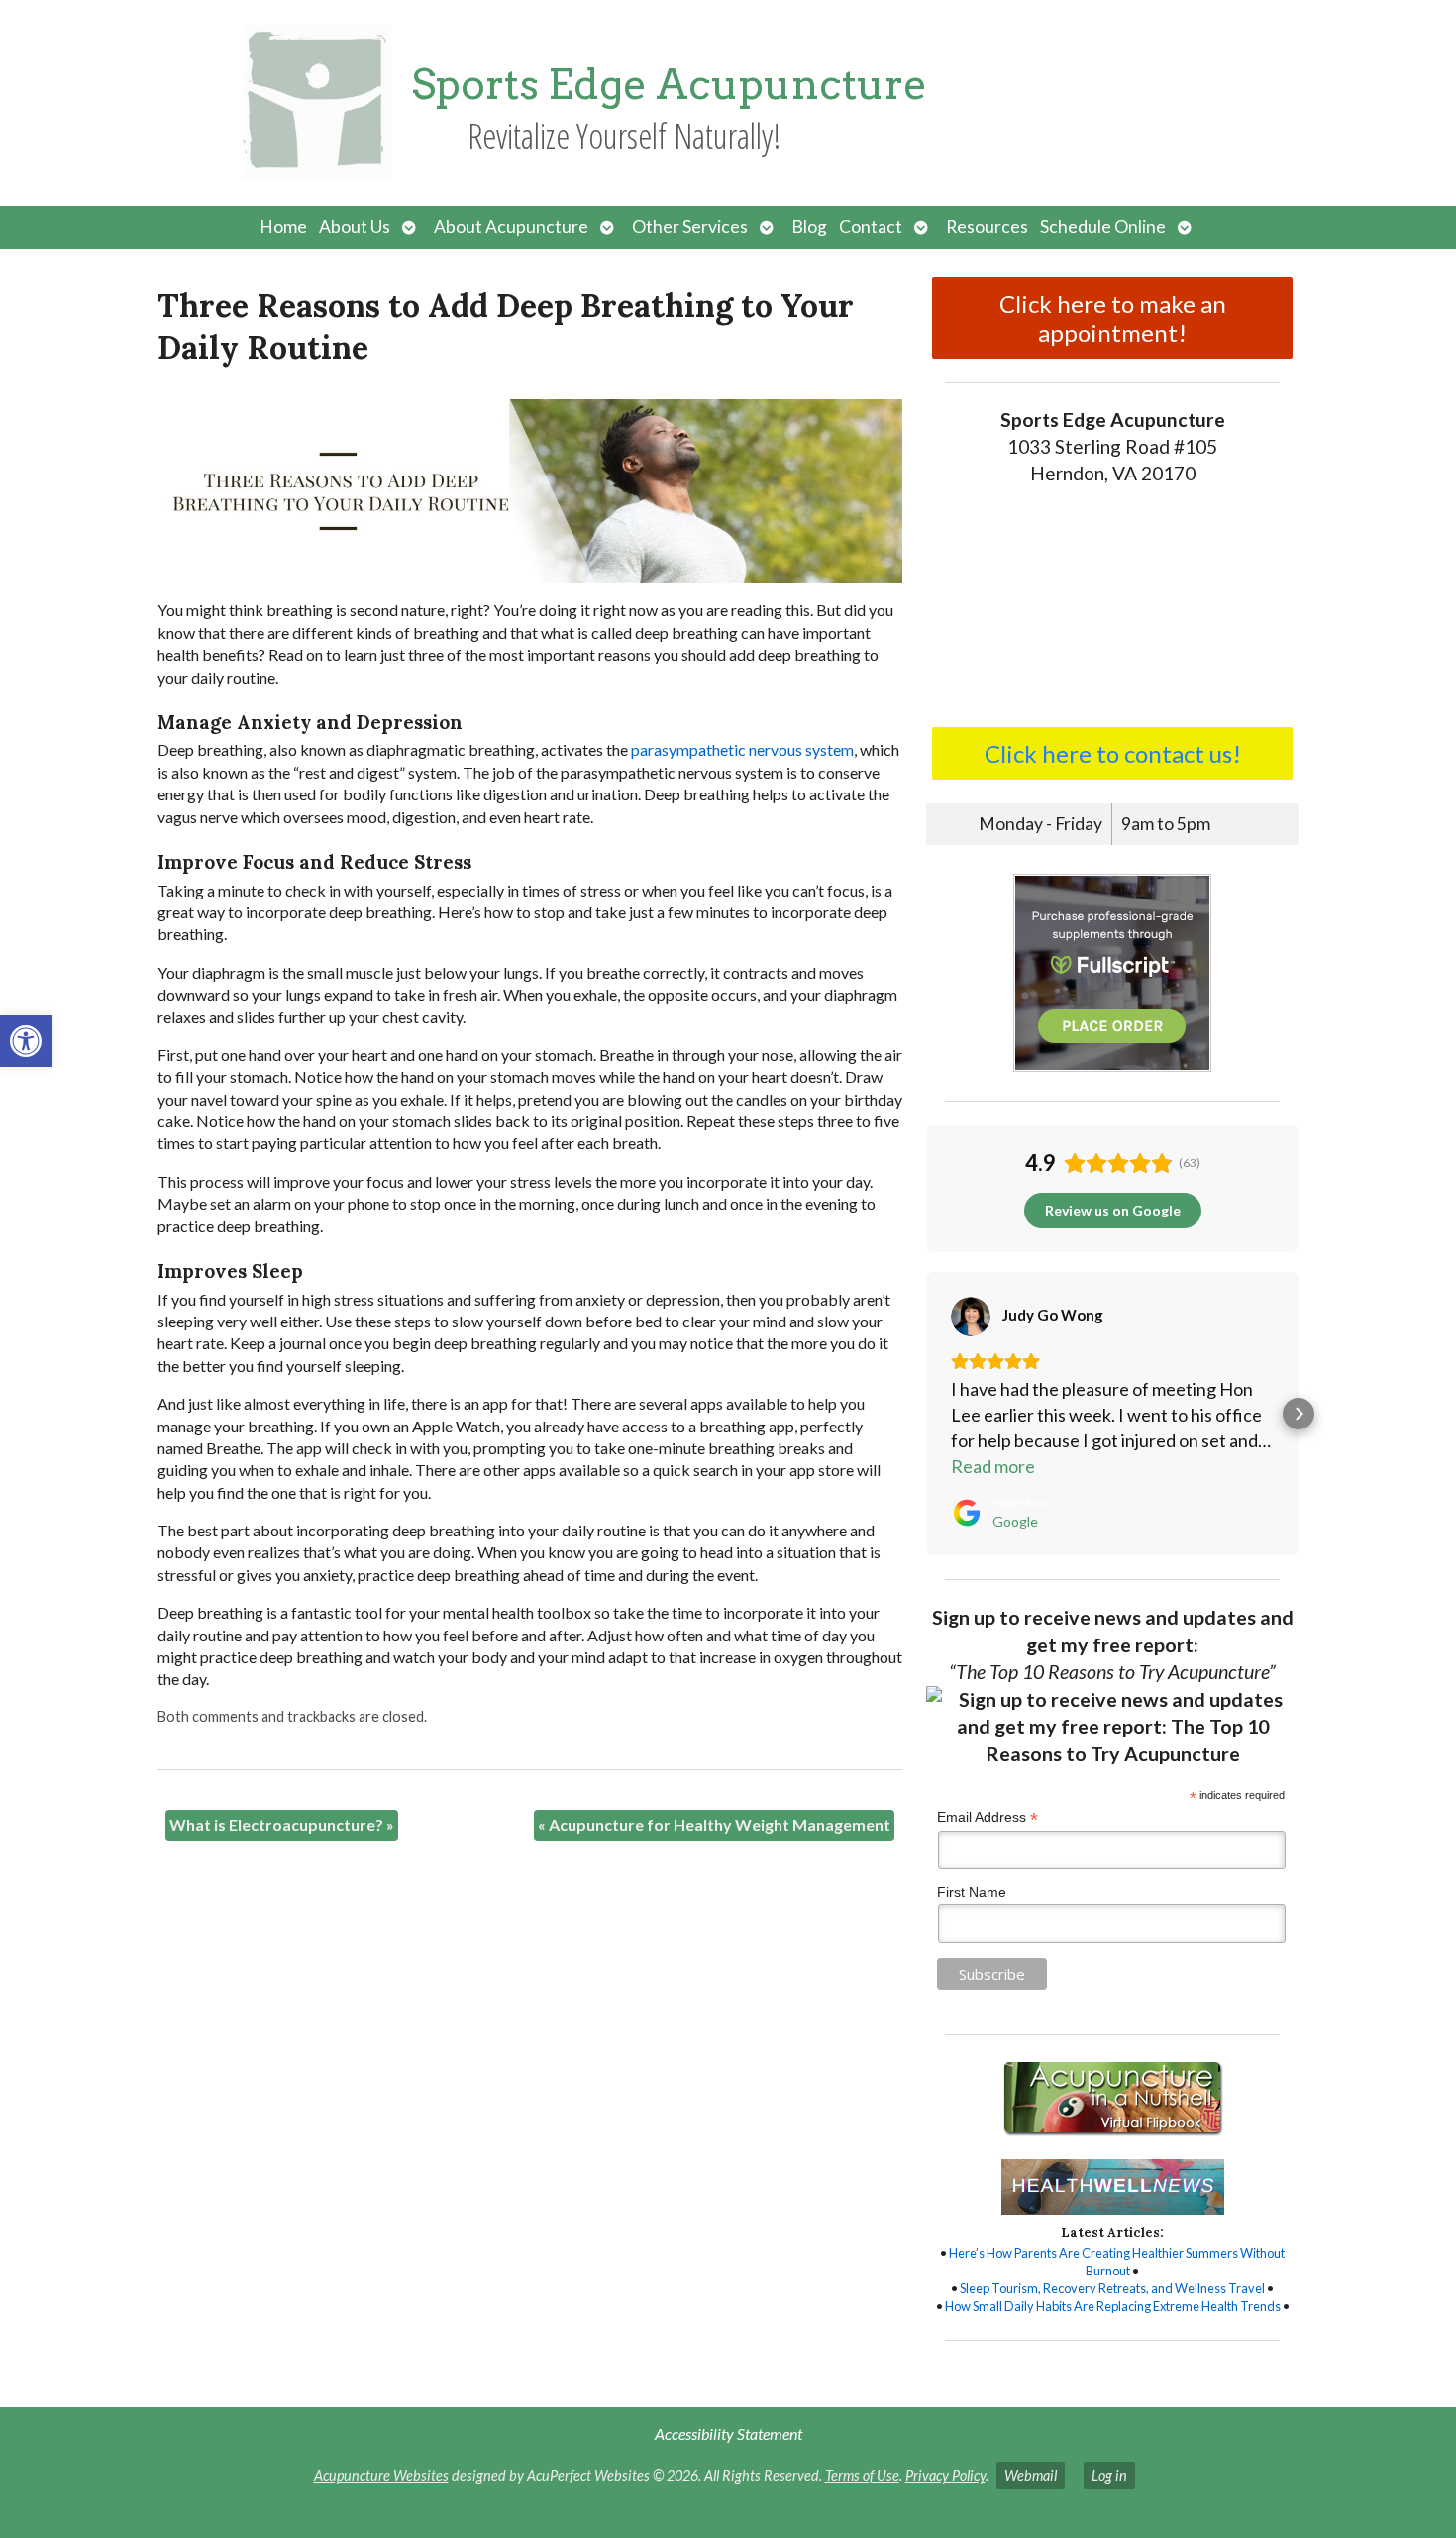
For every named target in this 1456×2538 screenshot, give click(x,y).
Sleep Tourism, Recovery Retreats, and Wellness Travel (1112, 2288)
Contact (871, 226)
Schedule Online (1103, 226)
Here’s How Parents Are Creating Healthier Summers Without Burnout (1117, 2262)
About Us (355, 226)
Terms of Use (862, 2475)
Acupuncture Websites (381, 2475)
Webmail (1031, 2475)
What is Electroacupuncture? (282, 1824)
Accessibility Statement (728, 2433)
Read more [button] (993, 1466)
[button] (26, 1041)
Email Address (988, 1817)
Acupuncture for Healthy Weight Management (714, 1824)
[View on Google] (971, 1317)
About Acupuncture (511, 226)
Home (283, 226)
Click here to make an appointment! (1113, 318)
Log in (1109, 2475)
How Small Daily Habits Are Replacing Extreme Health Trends (1113, 2306)
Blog (809, 226)
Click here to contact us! (1113, 753)
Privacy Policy (945, 2475)
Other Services (690, 226)
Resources (987, 226)
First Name (972, 1892)
